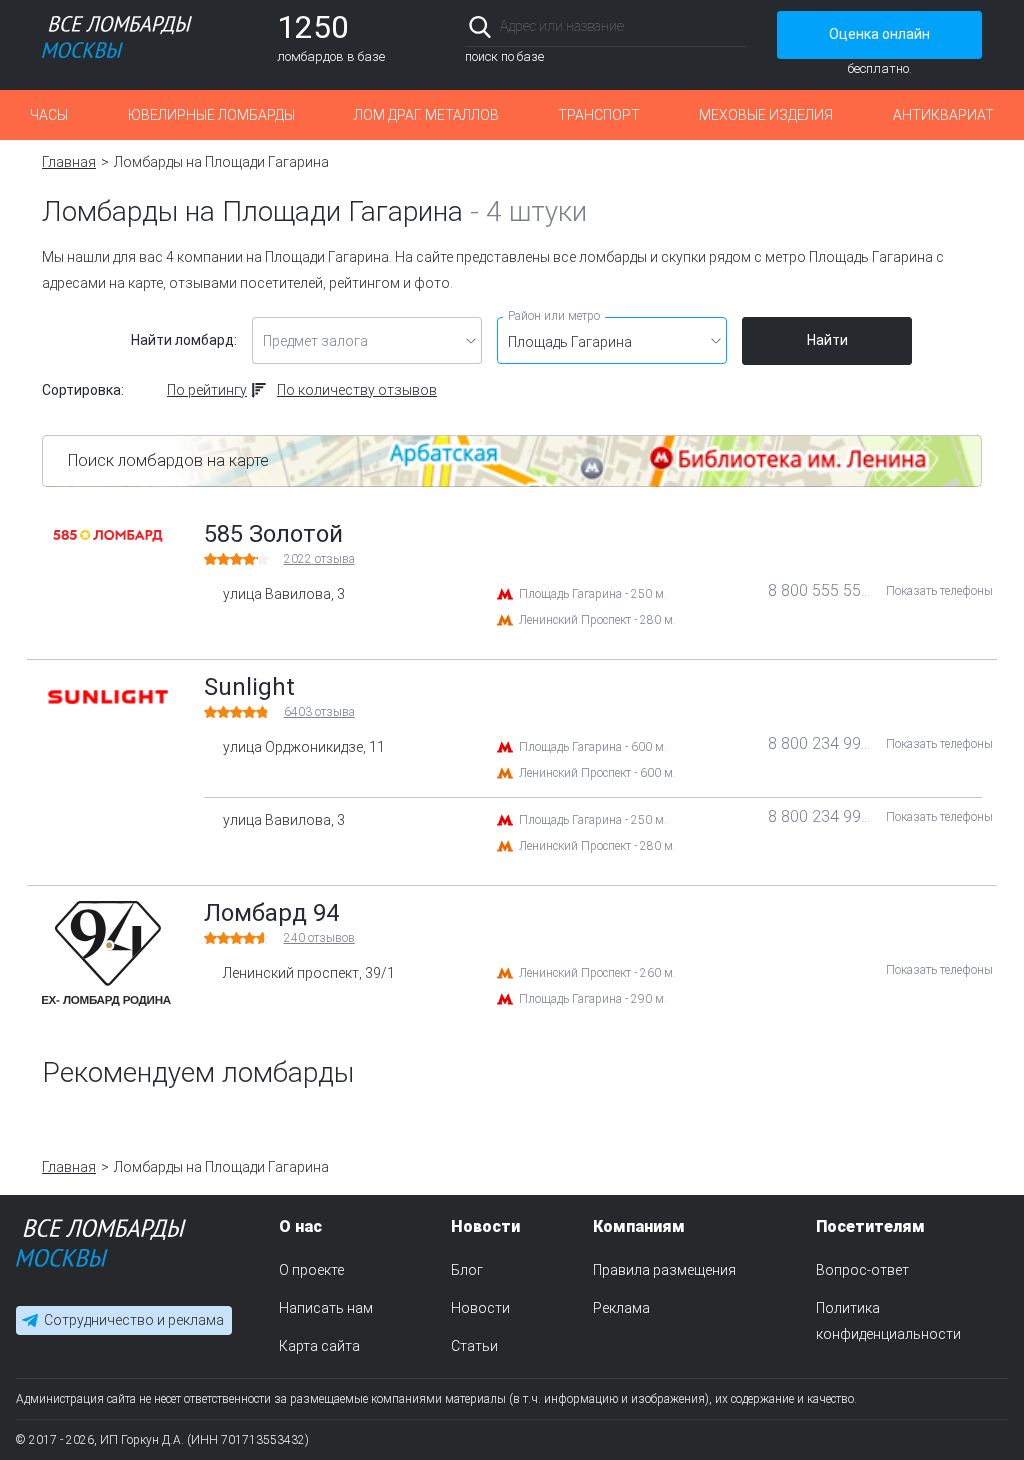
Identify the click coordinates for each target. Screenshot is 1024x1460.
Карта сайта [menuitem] (319, 1346)
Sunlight (249, 687)
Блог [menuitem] (467, 1270)
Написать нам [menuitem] (326, 1308)
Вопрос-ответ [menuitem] (862, 1270)
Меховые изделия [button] (766, 115)
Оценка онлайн (879, 34)
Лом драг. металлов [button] (426, 115)
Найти (827, 340)
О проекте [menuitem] (311, 1270)
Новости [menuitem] (480, 1308)
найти (719, 26)
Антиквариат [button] (943, 115)
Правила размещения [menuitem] (664, 1270)
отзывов (319, 938)
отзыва (319, 559)
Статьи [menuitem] (474, 1346)
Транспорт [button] (599, 115)
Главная (69, 162)
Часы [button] (49, 115)
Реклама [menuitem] (621, 1308)
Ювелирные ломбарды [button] (211, 115)
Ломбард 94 (271, 913)
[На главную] (101, 1247)
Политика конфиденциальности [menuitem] (888, 1321)
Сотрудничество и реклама (134, 1320)
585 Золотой (273, 534)
